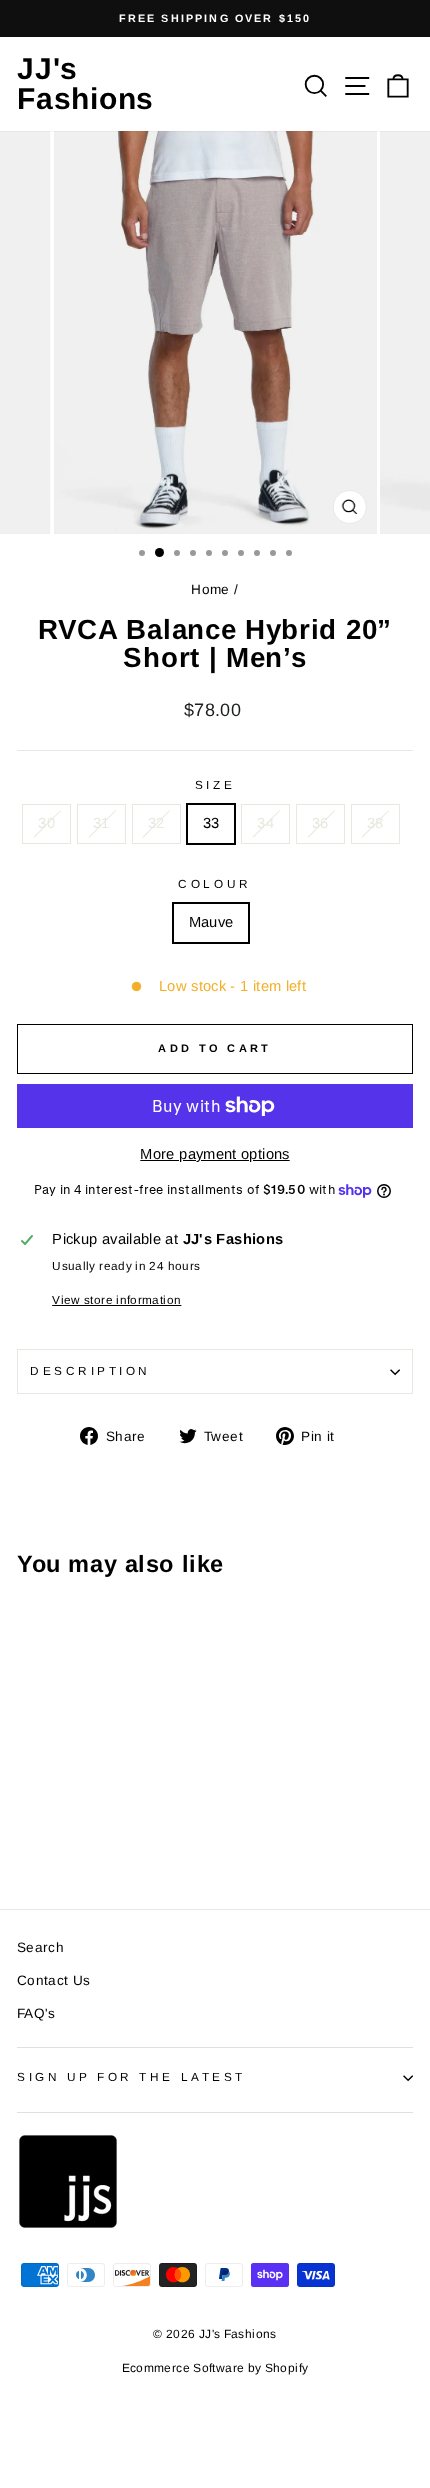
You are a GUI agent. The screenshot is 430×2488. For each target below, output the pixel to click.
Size (215, 784)
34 (265, 823)
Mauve (211, 922)
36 (320, 823)
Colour (214, 883)
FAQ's (36, 2013)
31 (101, 823)
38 (375, 823)
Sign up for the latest (131, 2076)
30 (46, 823)
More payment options (214, 1154)
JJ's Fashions (85, 83)
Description (90, 1370)
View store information (116, 1299)
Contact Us (54, 1980)
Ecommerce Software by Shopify (215, 2368)
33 (211, 823)
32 (156, 823)
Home (210, 589)
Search (40, 1947)
